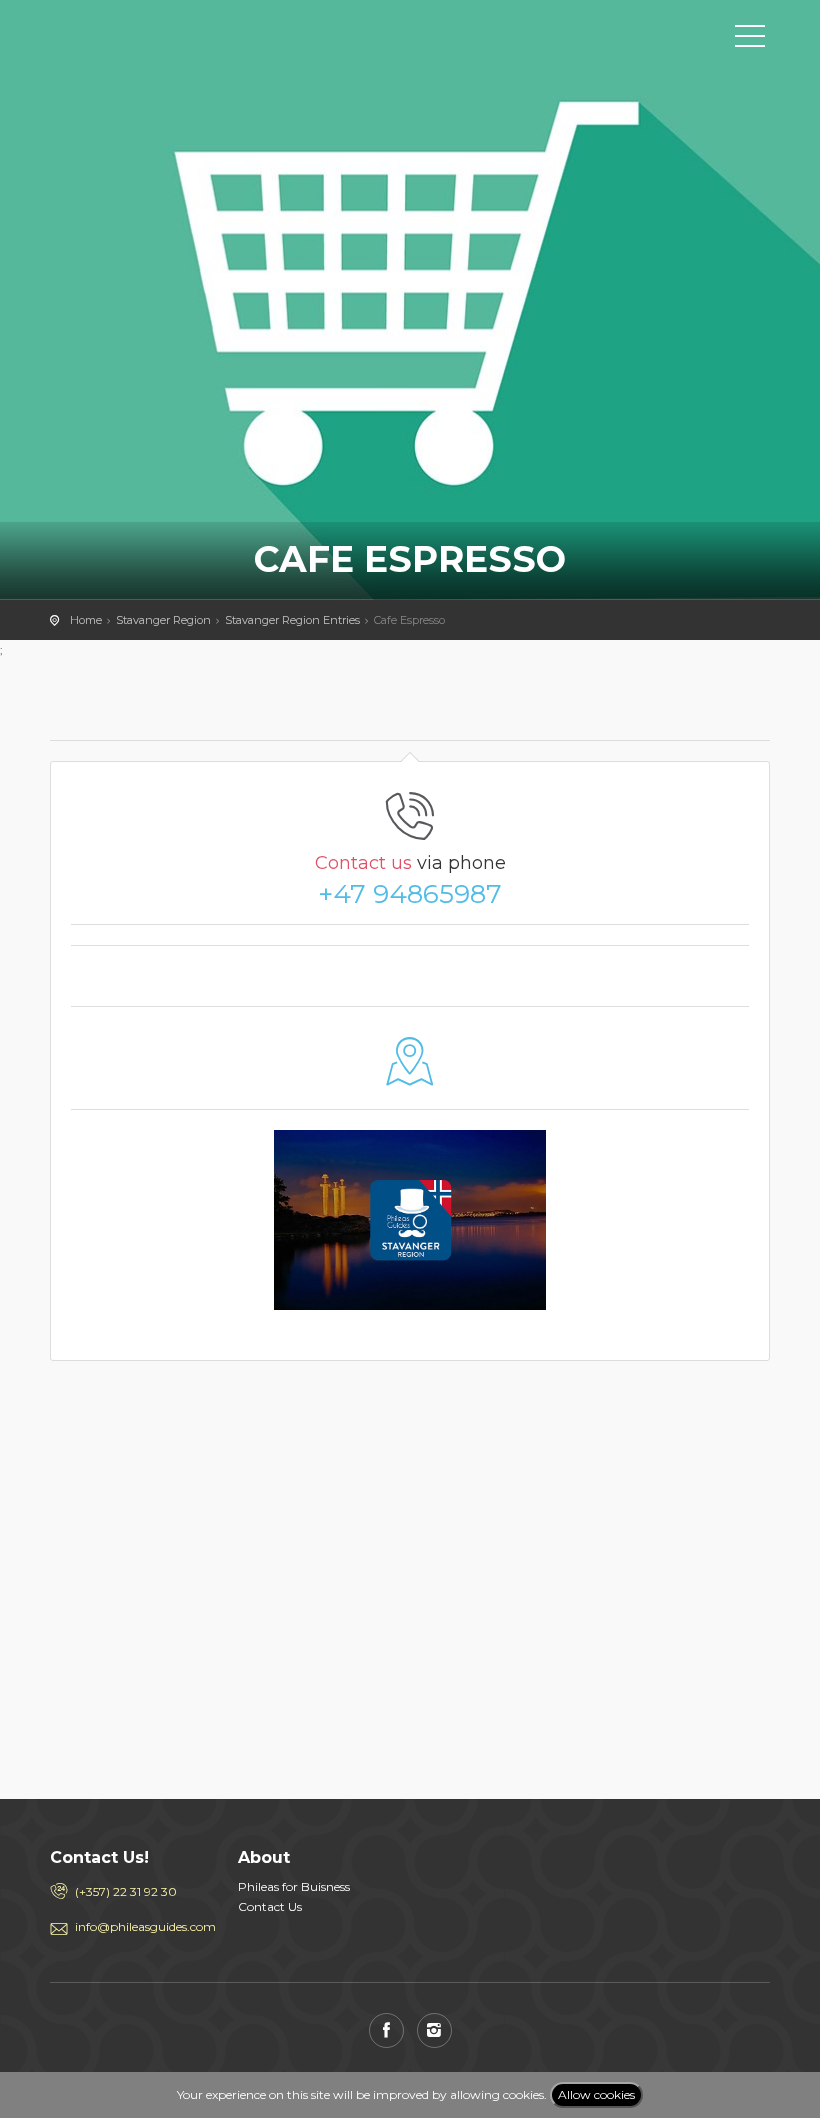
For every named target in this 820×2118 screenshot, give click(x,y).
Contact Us (270, 1906)
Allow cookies (596, 2094)
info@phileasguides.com (141, 1926)
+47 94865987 (410, 894)
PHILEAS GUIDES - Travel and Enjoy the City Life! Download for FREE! (140, 35)
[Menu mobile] (750, 40)
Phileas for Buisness (294, 1886)
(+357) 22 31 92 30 (126, 1891)
